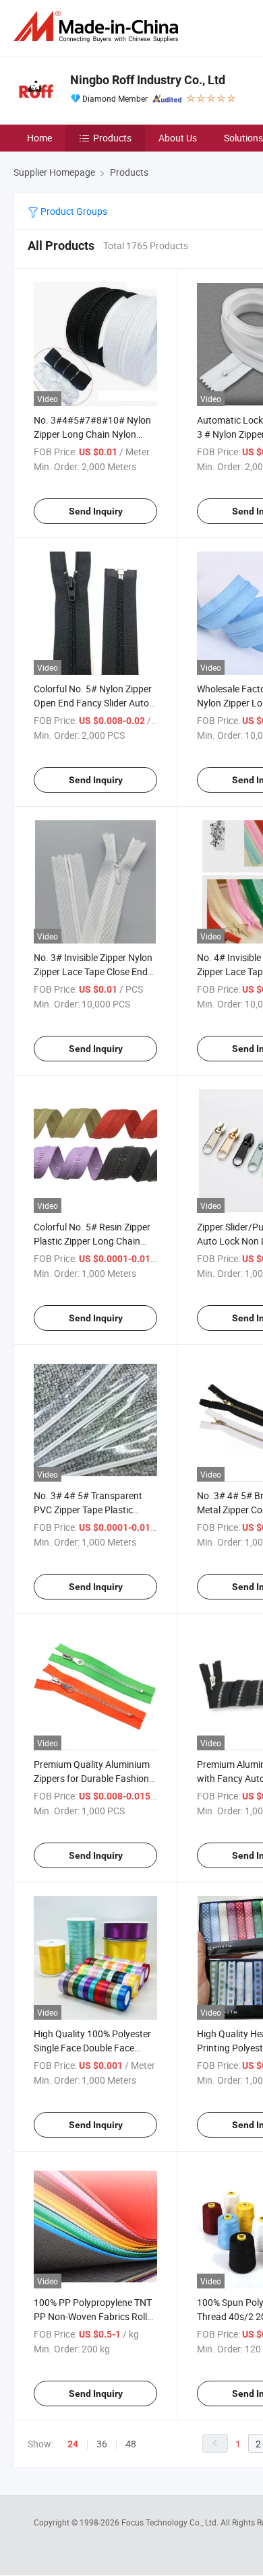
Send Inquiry (96, 511)
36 (102, 2444)
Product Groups (73, 211)
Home (39, 138)
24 (73, 2444)
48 (131, 2444)
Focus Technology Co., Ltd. (171, 2522)
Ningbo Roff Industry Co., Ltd (148, 80)
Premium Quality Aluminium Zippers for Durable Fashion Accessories (92, 1778)
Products (112, 138)
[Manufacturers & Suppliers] (98, 27)
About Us (178, 138)
